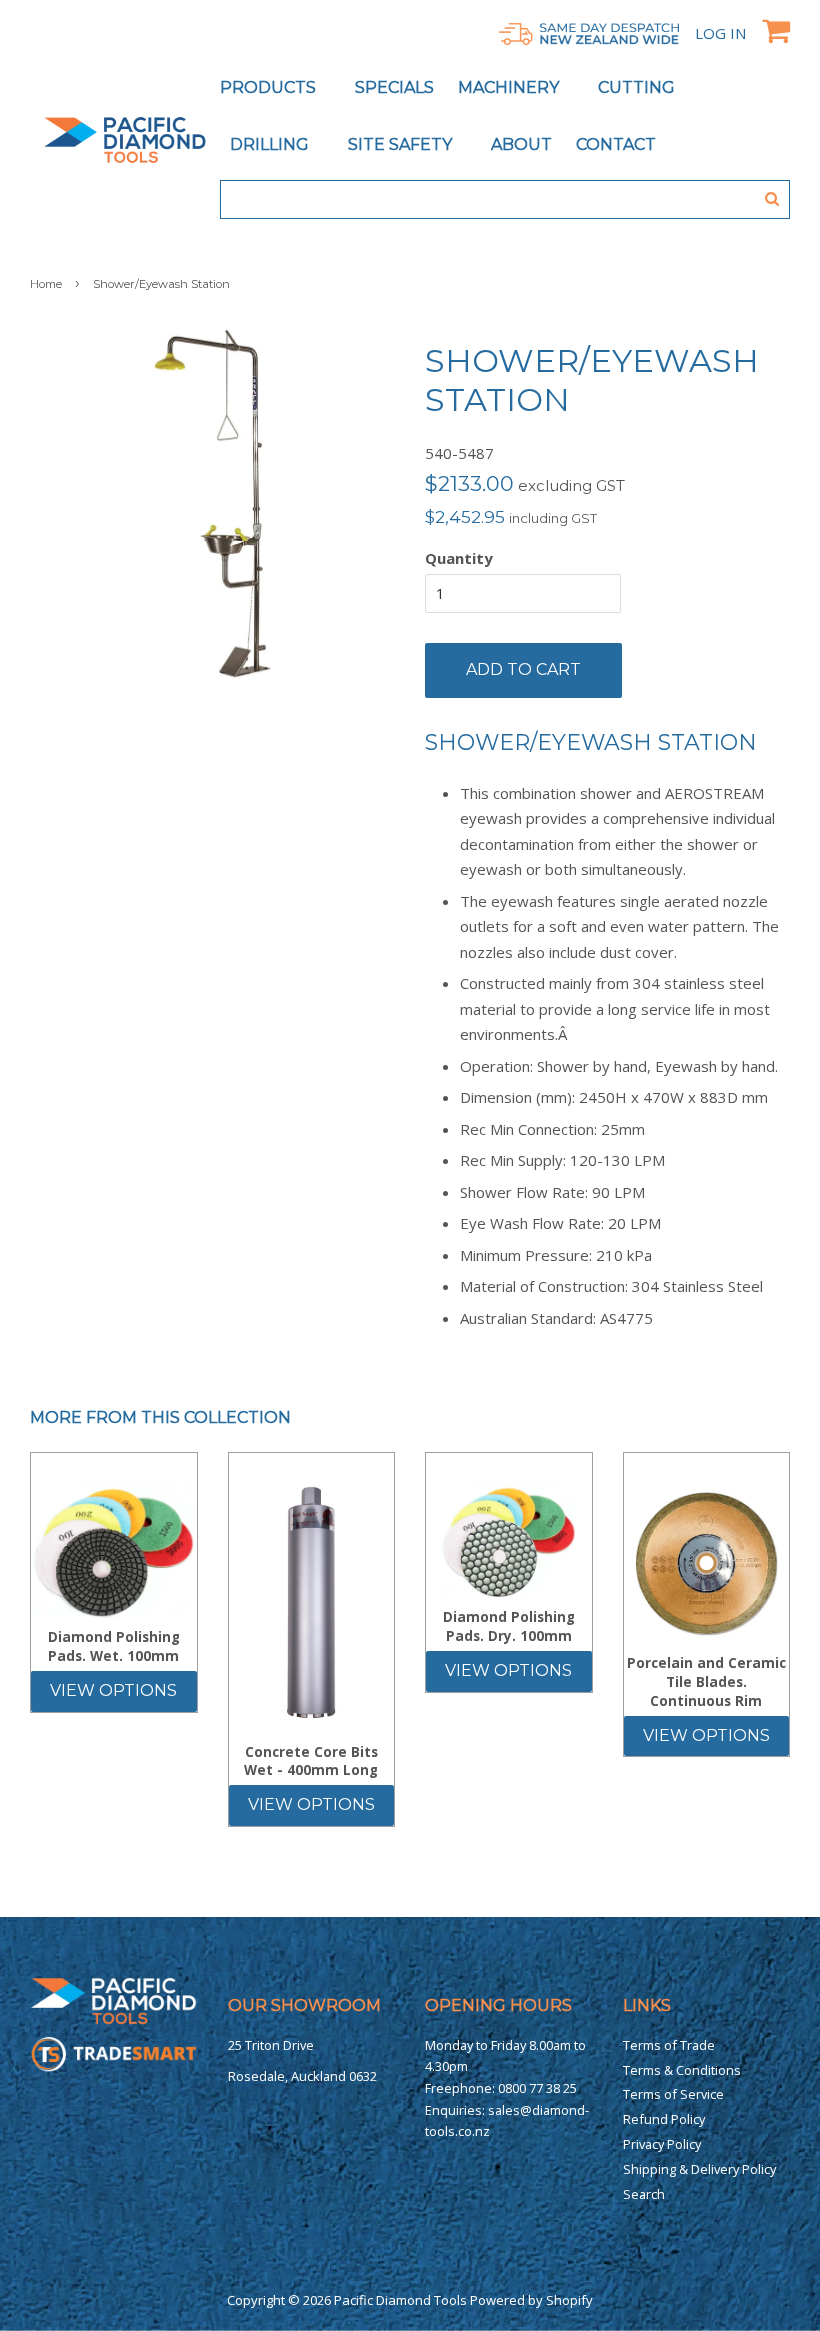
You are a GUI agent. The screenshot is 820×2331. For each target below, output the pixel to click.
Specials (394, 87)
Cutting (638, 87)
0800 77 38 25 (537, 2088)
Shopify (569, 2300)
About (521, 144)
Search (644, 2194)
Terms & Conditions (682, 2070)
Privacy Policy (662, 2144)
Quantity (459, 558)
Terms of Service (673, 2094)
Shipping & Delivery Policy (699, 2169)
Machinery (510, 87)
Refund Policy (664, 2119)
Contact (616, 144)
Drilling (271, 144)
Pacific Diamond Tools (400, 2300)
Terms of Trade (669, 2045)
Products (270, 87)
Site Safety (402, 144)
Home (46, 284)
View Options (113, 1690)
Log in (720, 33)
